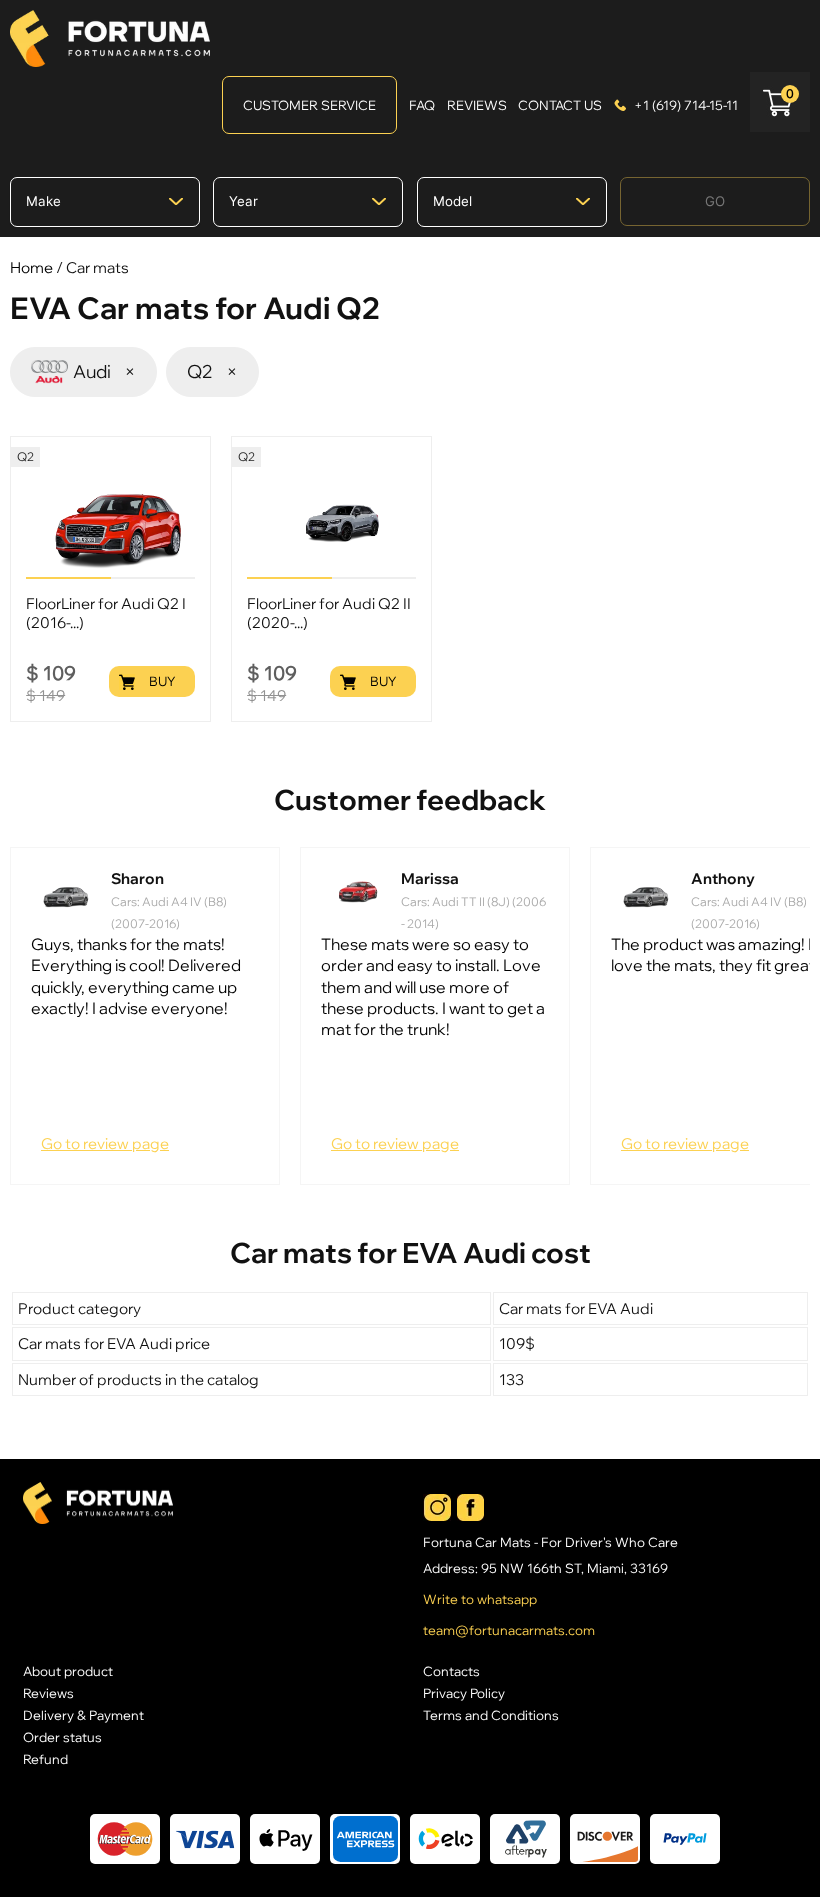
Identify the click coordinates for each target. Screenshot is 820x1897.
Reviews (48, 1693)
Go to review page (105, 1143)
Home (31, 267)
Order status (62, 1737)
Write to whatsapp (480, 1599)
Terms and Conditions (491, 1715)
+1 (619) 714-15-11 (686, 105)
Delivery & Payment (83, 1715)
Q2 (212, 371)
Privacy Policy (464, 1693)
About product (68, 1671)
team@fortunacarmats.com (509, 1630)
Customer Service (309, 105)
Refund (45, 1759)
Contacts (451, 1671)
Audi (104, 371)
